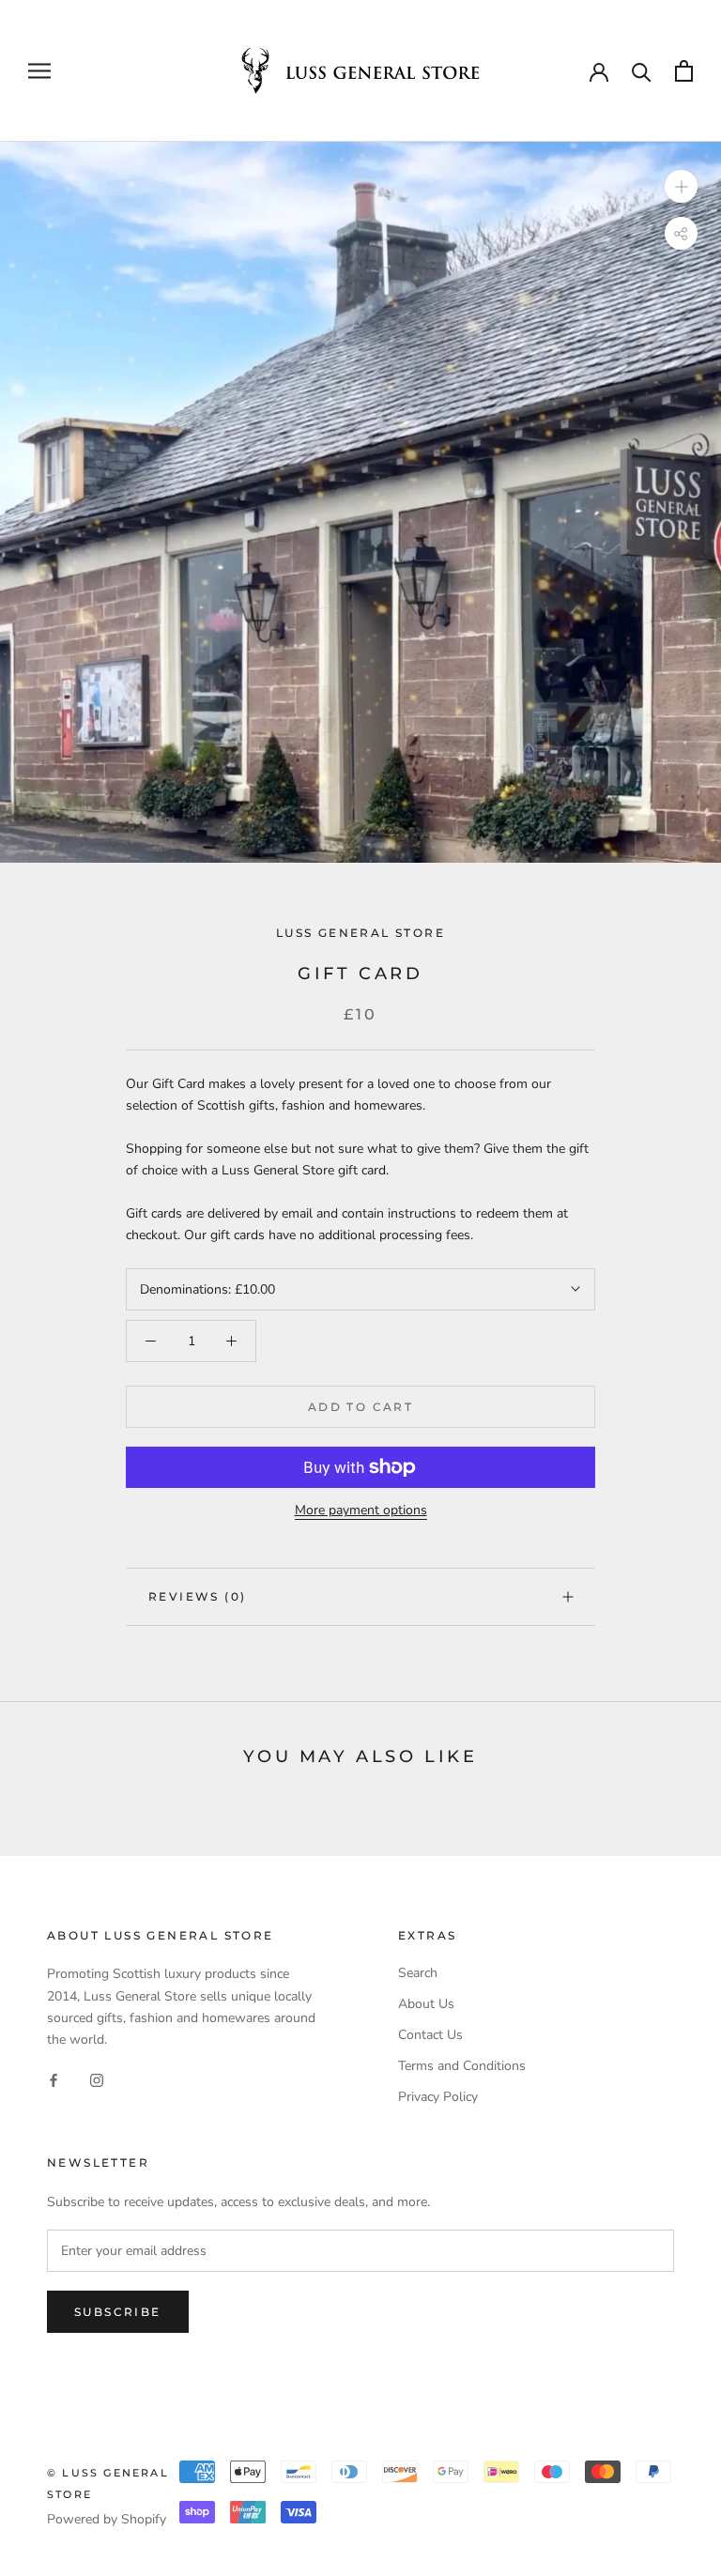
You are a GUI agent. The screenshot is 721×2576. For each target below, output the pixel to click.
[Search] (642, 71)
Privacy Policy (438, 2097)
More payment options (361, 1510)
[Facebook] (54, 2080)
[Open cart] (684, 71)
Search (418, 1973)
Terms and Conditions (462, 2066)
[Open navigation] (39, 71)
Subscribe (118, 2312)
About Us (426, 2004)
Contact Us (430, 2035)
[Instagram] (97, 2080)
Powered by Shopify (107, 2519)
